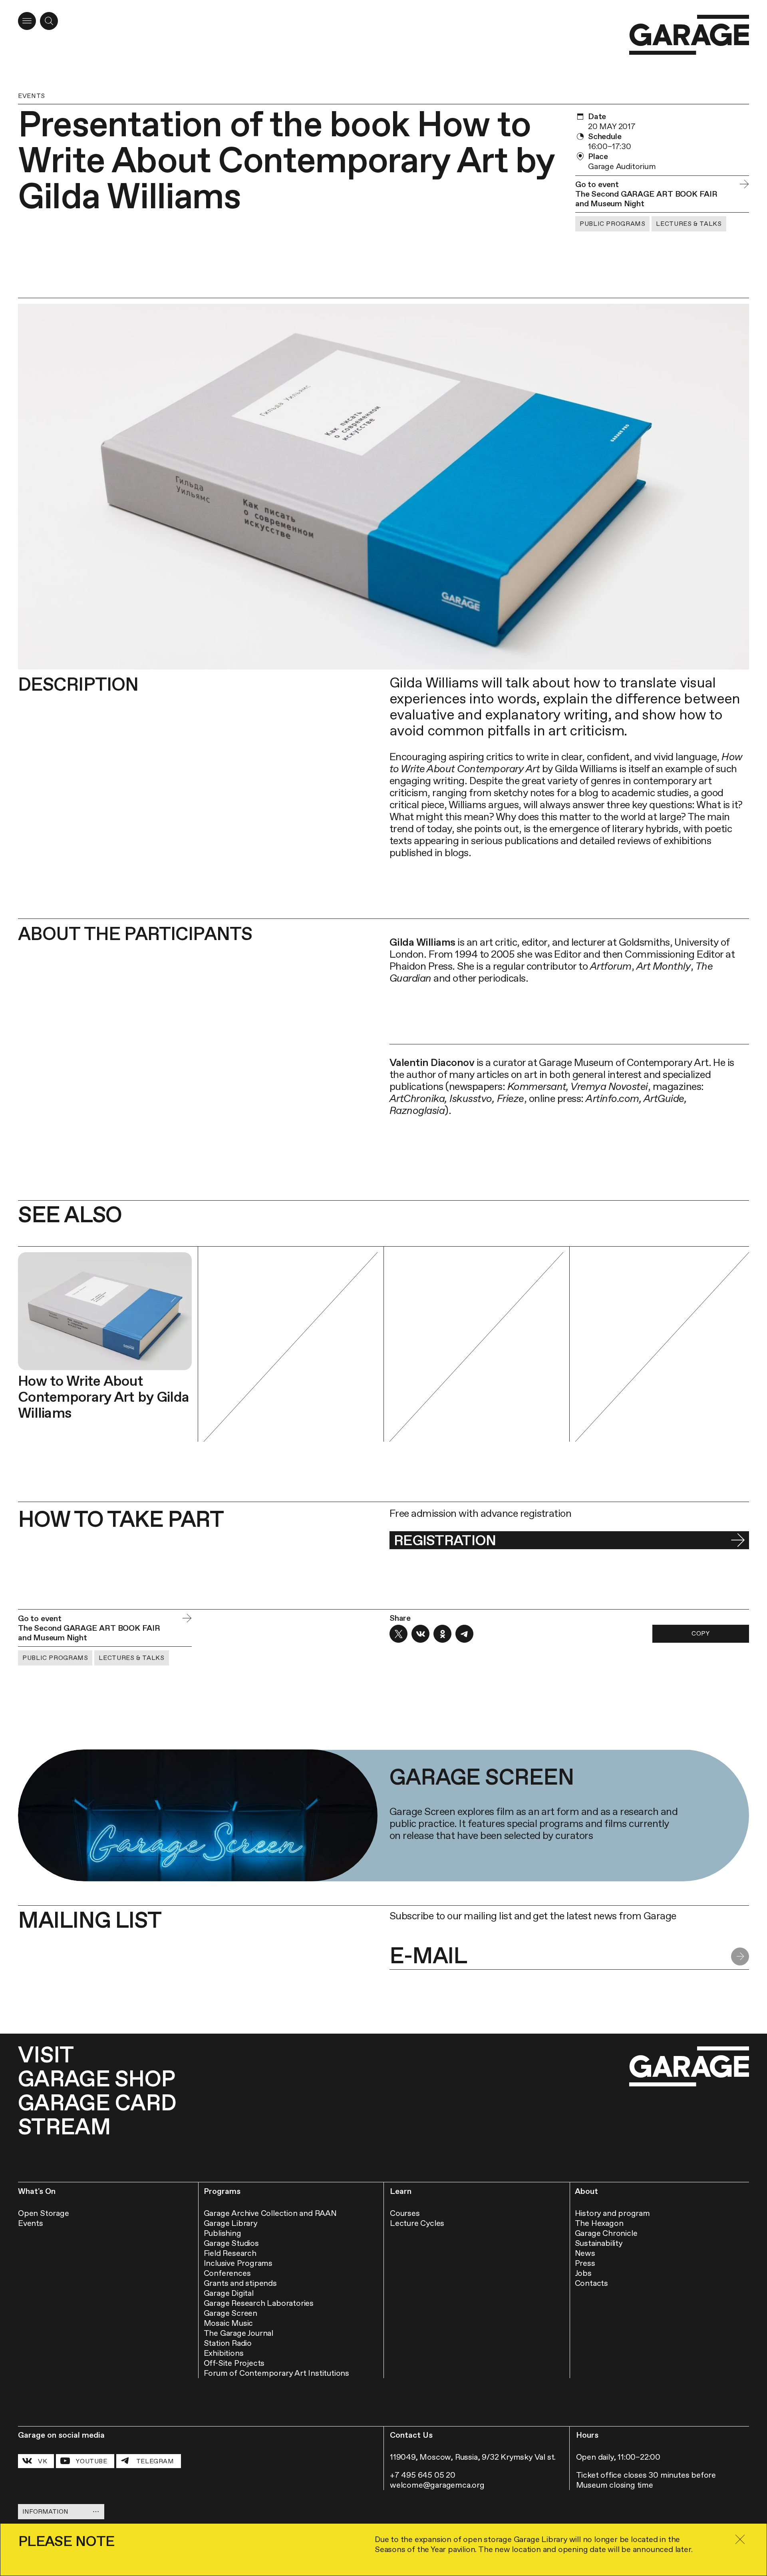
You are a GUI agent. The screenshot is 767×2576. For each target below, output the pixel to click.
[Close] (740, 2539)
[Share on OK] (442, 1634)
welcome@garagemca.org (437, 2485)
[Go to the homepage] (689, 35)
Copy (701, 1633)
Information (45, 2511)
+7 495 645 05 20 (423, 2475)
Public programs (612, 224)
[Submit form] (740, 1957)
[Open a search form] (49, 21)
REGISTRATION (445, 1540)
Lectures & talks (689, 224)
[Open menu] (27, 21)
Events (32, 96)
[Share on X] (398, 1634)
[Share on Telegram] (464, 1634)
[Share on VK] (420, 1634)
